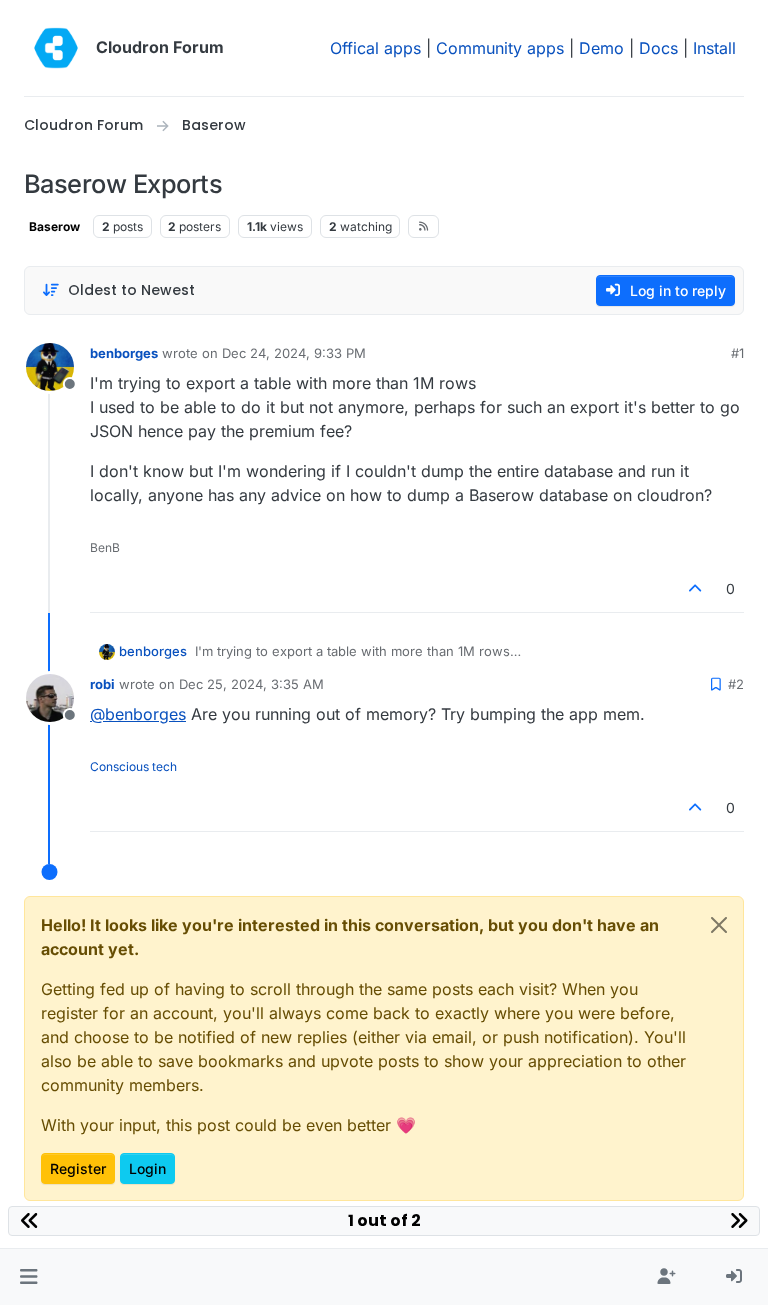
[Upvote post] (696, 588)
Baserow (54, 226)
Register (78, 1168)
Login (147, 1168)
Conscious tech (133, 766)
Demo (601, 48)
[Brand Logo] (56, 48)
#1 (737, 353)
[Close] (719, 925)
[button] (28, 1277)
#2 (736, 684)
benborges (124, 353)
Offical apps (375, 48)
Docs (658, 48)
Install (714, 48)
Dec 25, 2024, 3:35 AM (251, 684)
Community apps (500, 48)
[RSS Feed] (423, 226)
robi (102, 684)
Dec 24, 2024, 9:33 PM (294, 353)
